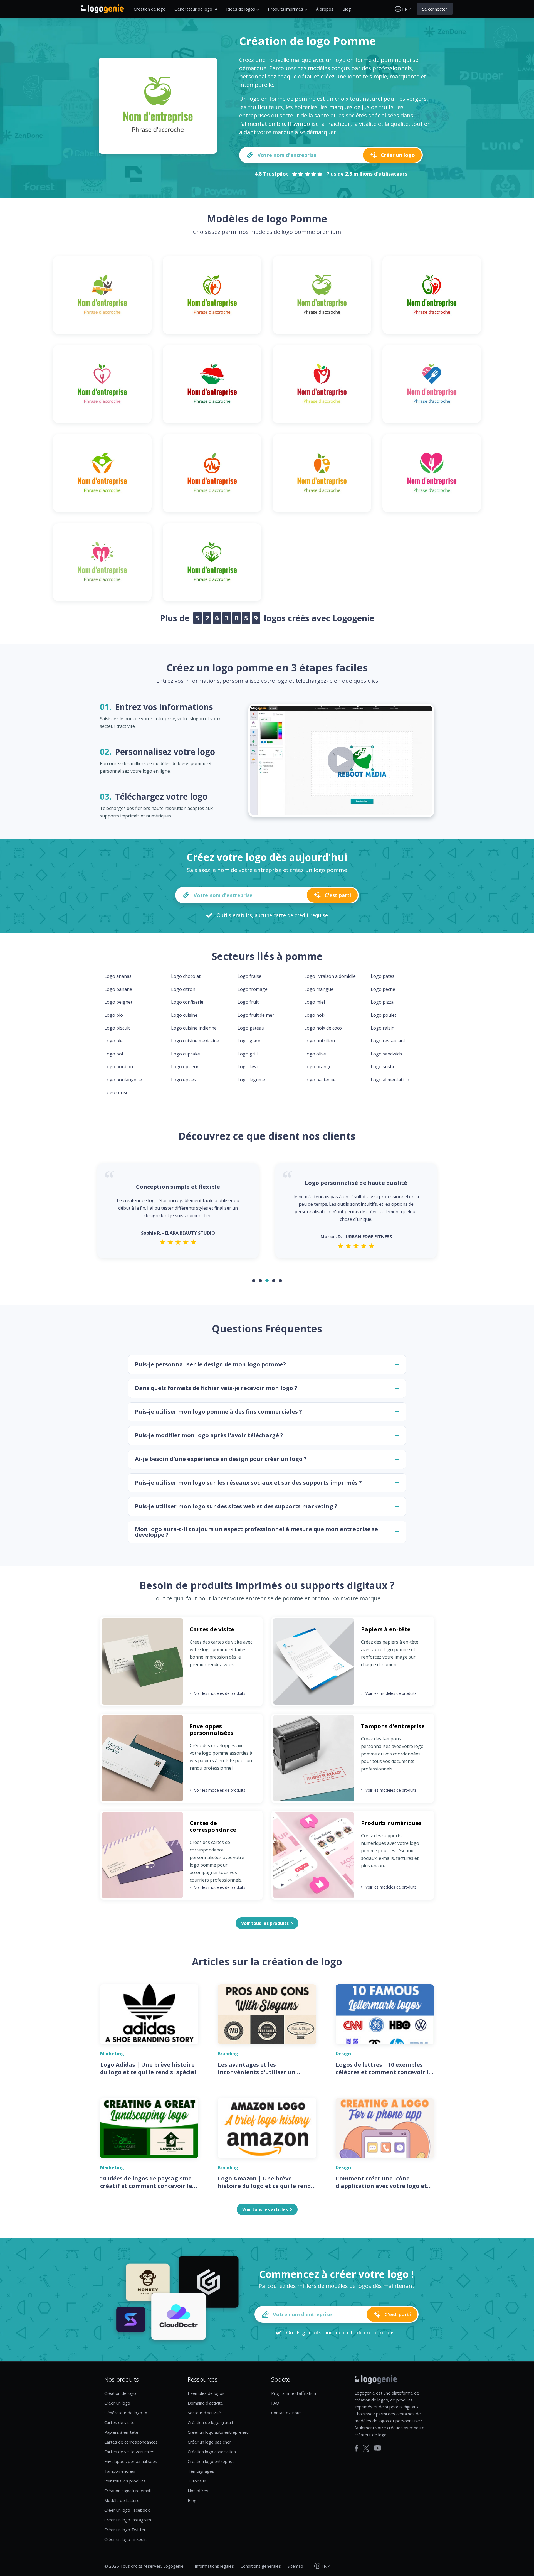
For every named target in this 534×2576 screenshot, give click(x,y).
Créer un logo (117, 2403)
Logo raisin (383, 1028)
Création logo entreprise (211, 2461)
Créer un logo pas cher (209, 2442)
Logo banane (118, 989)
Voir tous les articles (265, 2209)
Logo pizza (382, 1002)
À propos (325, 9)
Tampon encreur (120, 2471)
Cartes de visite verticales (129, 2452)
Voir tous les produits (125, 2481)
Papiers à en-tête (121, 2432)
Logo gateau (251, 1028)
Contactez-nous (286, 2413)
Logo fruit (248, 1002)
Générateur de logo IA (196, 9)
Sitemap (295, 2566)
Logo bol (114, 1054)
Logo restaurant (388, 1041)
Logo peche (383, 989)
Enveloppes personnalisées (131, 2461)
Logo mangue (319, 989)
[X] (366, 2448)
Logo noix (315, 1015)
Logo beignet (118, 1002)
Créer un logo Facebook (127, 2510)
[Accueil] (102, 9)
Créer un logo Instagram (128, 2520)
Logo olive (315, 1054)
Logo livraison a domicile (330, 976)
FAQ (275, 2403)
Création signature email (128, 2491)
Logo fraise (249, 976)
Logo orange (318, 1067)
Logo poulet (384, 1015)
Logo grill (248, 1054)
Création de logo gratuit (211, 2422)
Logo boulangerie (123, 1080)
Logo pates (383, 976)
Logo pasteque (320, 1080)
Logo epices (184, 1080)
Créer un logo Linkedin (125, 2539)
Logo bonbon (119, 1067)
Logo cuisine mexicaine (195, 1041)
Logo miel (315, 1002)
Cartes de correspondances (131, 2442)
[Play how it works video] (341, 760)
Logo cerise (116, 1092)
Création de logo (150, 9)
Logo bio (114, 1015)
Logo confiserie (187, 1002)
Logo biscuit (117, 1028)
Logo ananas (118, 976)
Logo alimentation (390, 1080)
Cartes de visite (119, 2422)
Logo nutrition (320, 1041)
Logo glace (249, 1041)
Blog (347, 9)
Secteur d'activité (204, 2413)
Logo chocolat (186, 976)
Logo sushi (382, 1067)
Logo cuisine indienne (194, 1028)
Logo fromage (253, 989)
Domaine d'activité (205, 2403)
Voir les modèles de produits (217, 1693)
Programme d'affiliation (294, 2393)
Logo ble (113, 1041)
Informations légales (214, 2566)
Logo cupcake (186, 1054)
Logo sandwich (386, 1054)
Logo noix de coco (323, 1028)
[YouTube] (378, 2448)
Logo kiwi (248, 1067)
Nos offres (198, 2491)
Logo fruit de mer (256, 1015)
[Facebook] (356, 2448)
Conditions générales (261, 2566)
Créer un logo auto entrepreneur (219, 2432)
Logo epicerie (185, 1067)
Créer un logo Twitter (125, 2530)
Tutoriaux (197, 2481)
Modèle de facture (122, 2500)
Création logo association (212, 2452)
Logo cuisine (184, 1015)
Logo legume (251, 1080)
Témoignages (201, 2471)
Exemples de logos (206, 2393)
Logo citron (183, 989)
